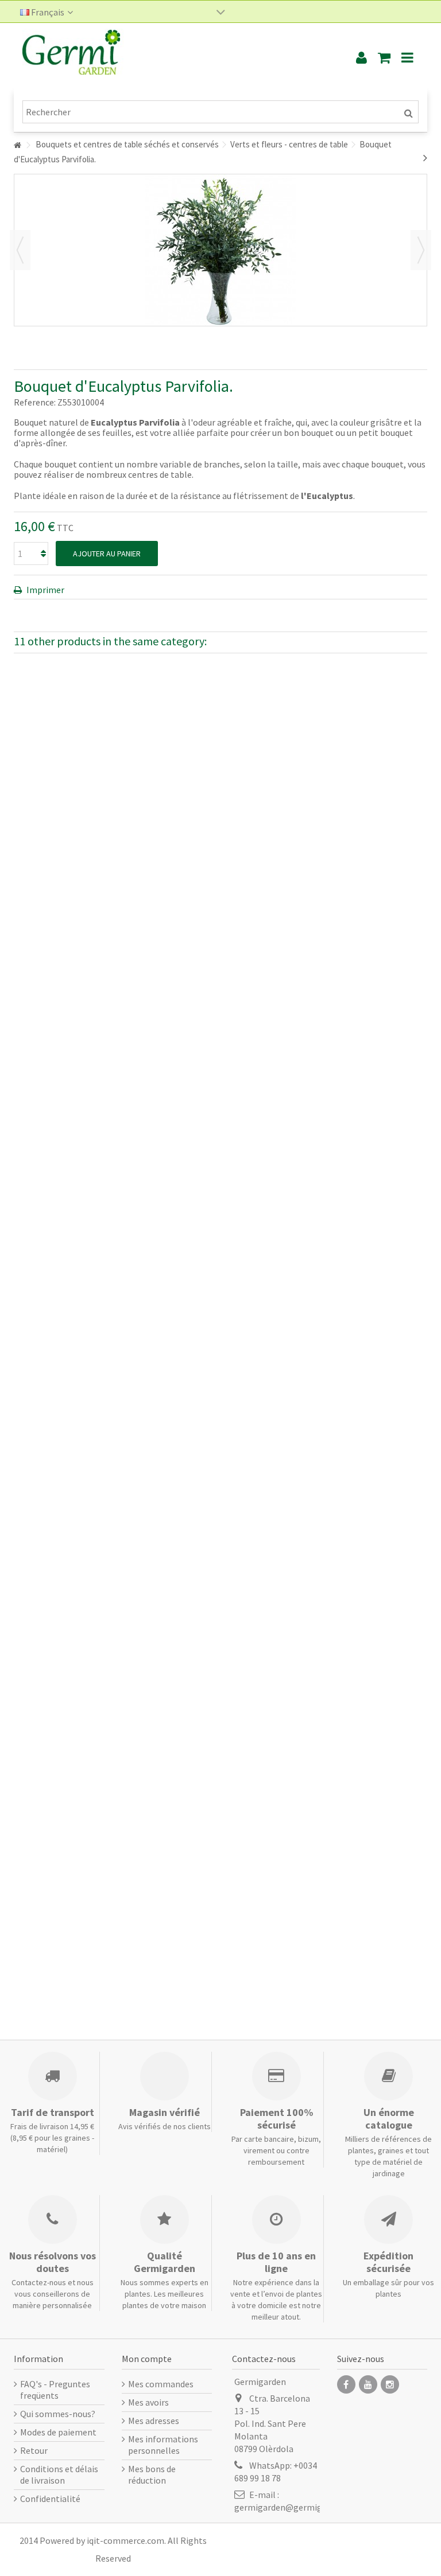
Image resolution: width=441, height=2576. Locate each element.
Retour (34, 2450)
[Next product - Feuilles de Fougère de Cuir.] (425, 158)
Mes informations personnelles (163, 2445)
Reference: (35, 402)
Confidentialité (50, 2499)
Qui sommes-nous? (58, 2414)
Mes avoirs (148, 2402)
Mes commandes (161, 2384)
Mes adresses (154, 2421)
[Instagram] (390, 2384)
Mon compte (147, 2359)
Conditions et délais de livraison (59, 2474)
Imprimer (45, 590)
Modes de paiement (58, 2432)
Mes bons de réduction (152, 2474)
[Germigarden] (172, 57)
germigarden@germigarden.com (299, 2507)
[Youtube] (368, 2384)
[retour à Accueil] (17, 145)
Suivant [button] (421, 250)
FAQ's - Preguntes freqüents (55, 2390)
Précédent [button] (20, 250)
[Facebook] (346, 2384)
